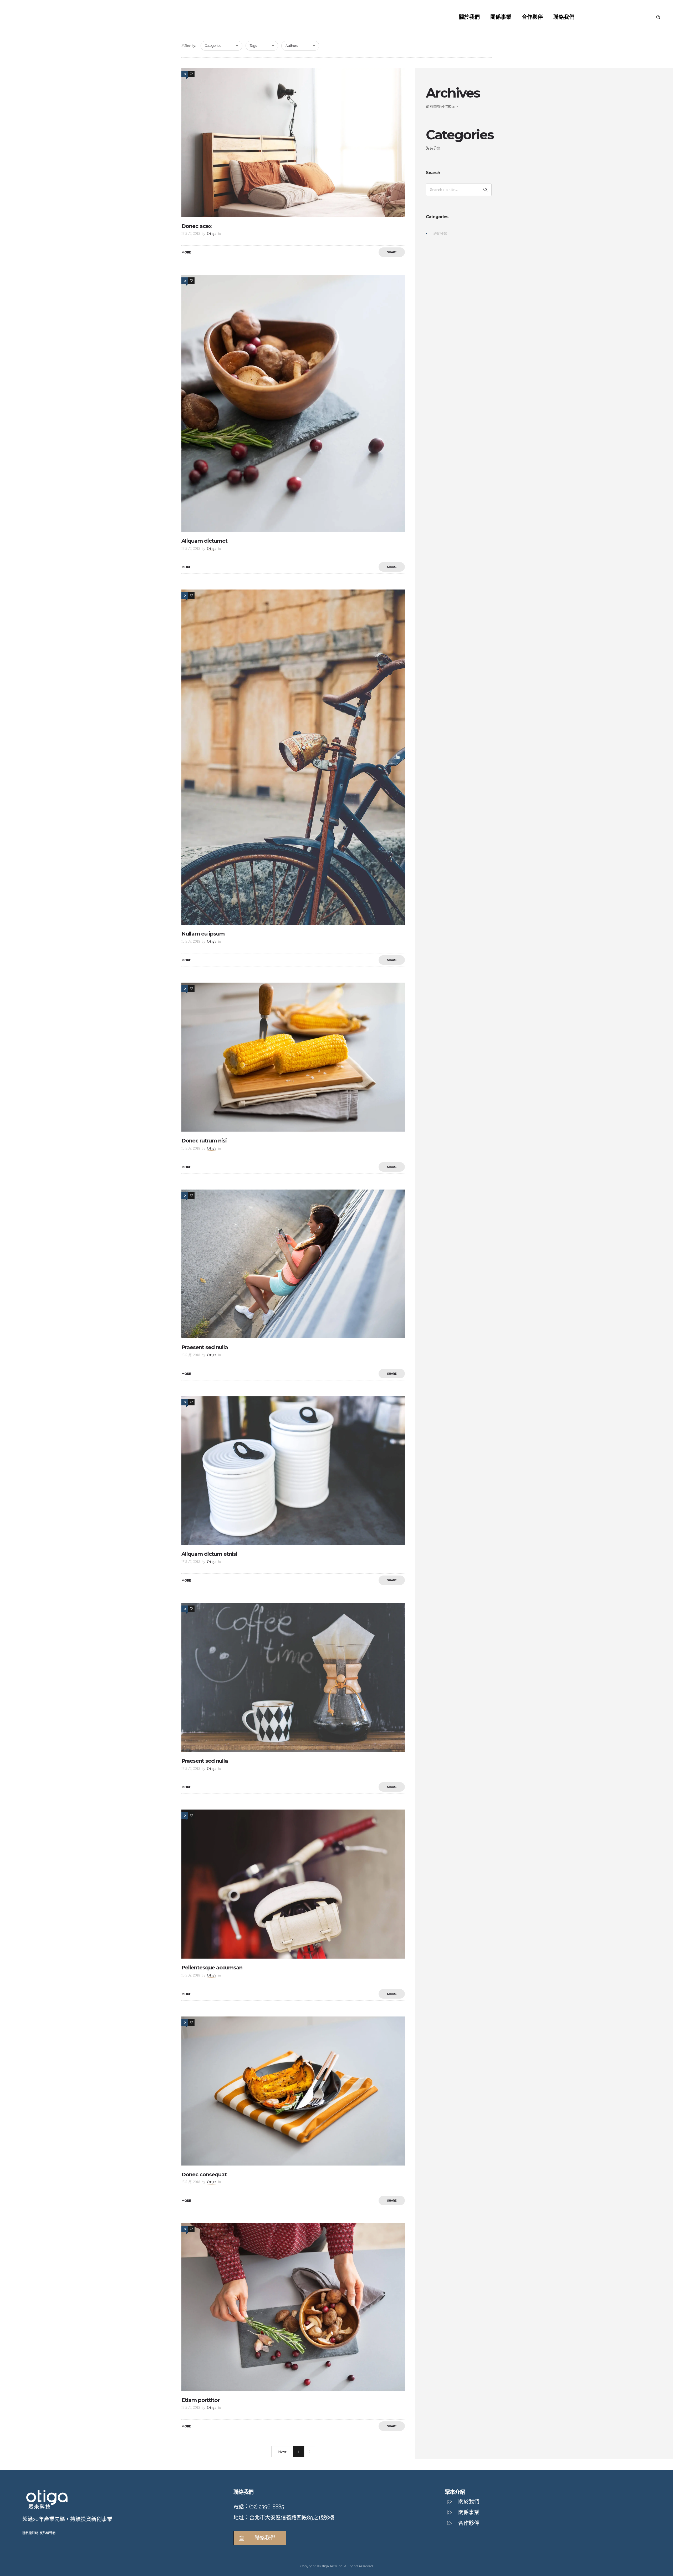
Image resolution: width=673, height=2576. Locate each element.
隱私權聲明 (30, 2533)
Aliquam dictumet (204, 541)
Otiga (212, 234)
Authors (292, 46)
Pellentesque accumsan (212, 1968)
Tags (253, 46)
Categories (213, 46)
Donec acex (197, 226)
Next (282, 2452)
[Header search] (658, 17)
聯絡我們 (564, 17)
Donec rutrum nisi (204, 1141)
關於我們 (469, 17)
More (186, 252)
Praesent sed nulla (205, 1347)
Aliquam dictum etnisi (209, 1554)
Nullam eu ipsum (203, 934)
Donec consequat (204, 2174)
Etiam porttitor (200, 2400)
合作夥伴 (532, 17)
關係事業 (501, 17)
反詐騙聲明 (48, 2533)
